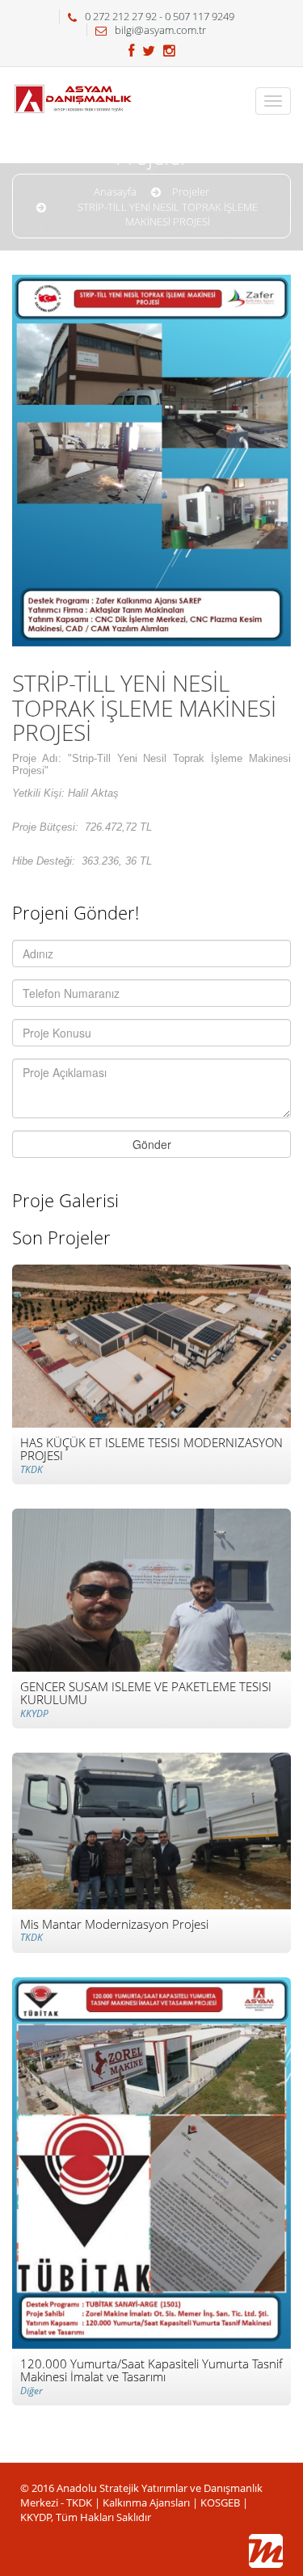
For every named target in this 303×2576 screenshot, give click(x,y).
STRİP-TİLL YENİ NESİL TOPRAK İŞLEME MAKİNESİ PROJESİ (168, 215)
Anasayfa (115, 192)
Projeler (191, 192)
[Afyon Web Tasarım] (266, 2551)
